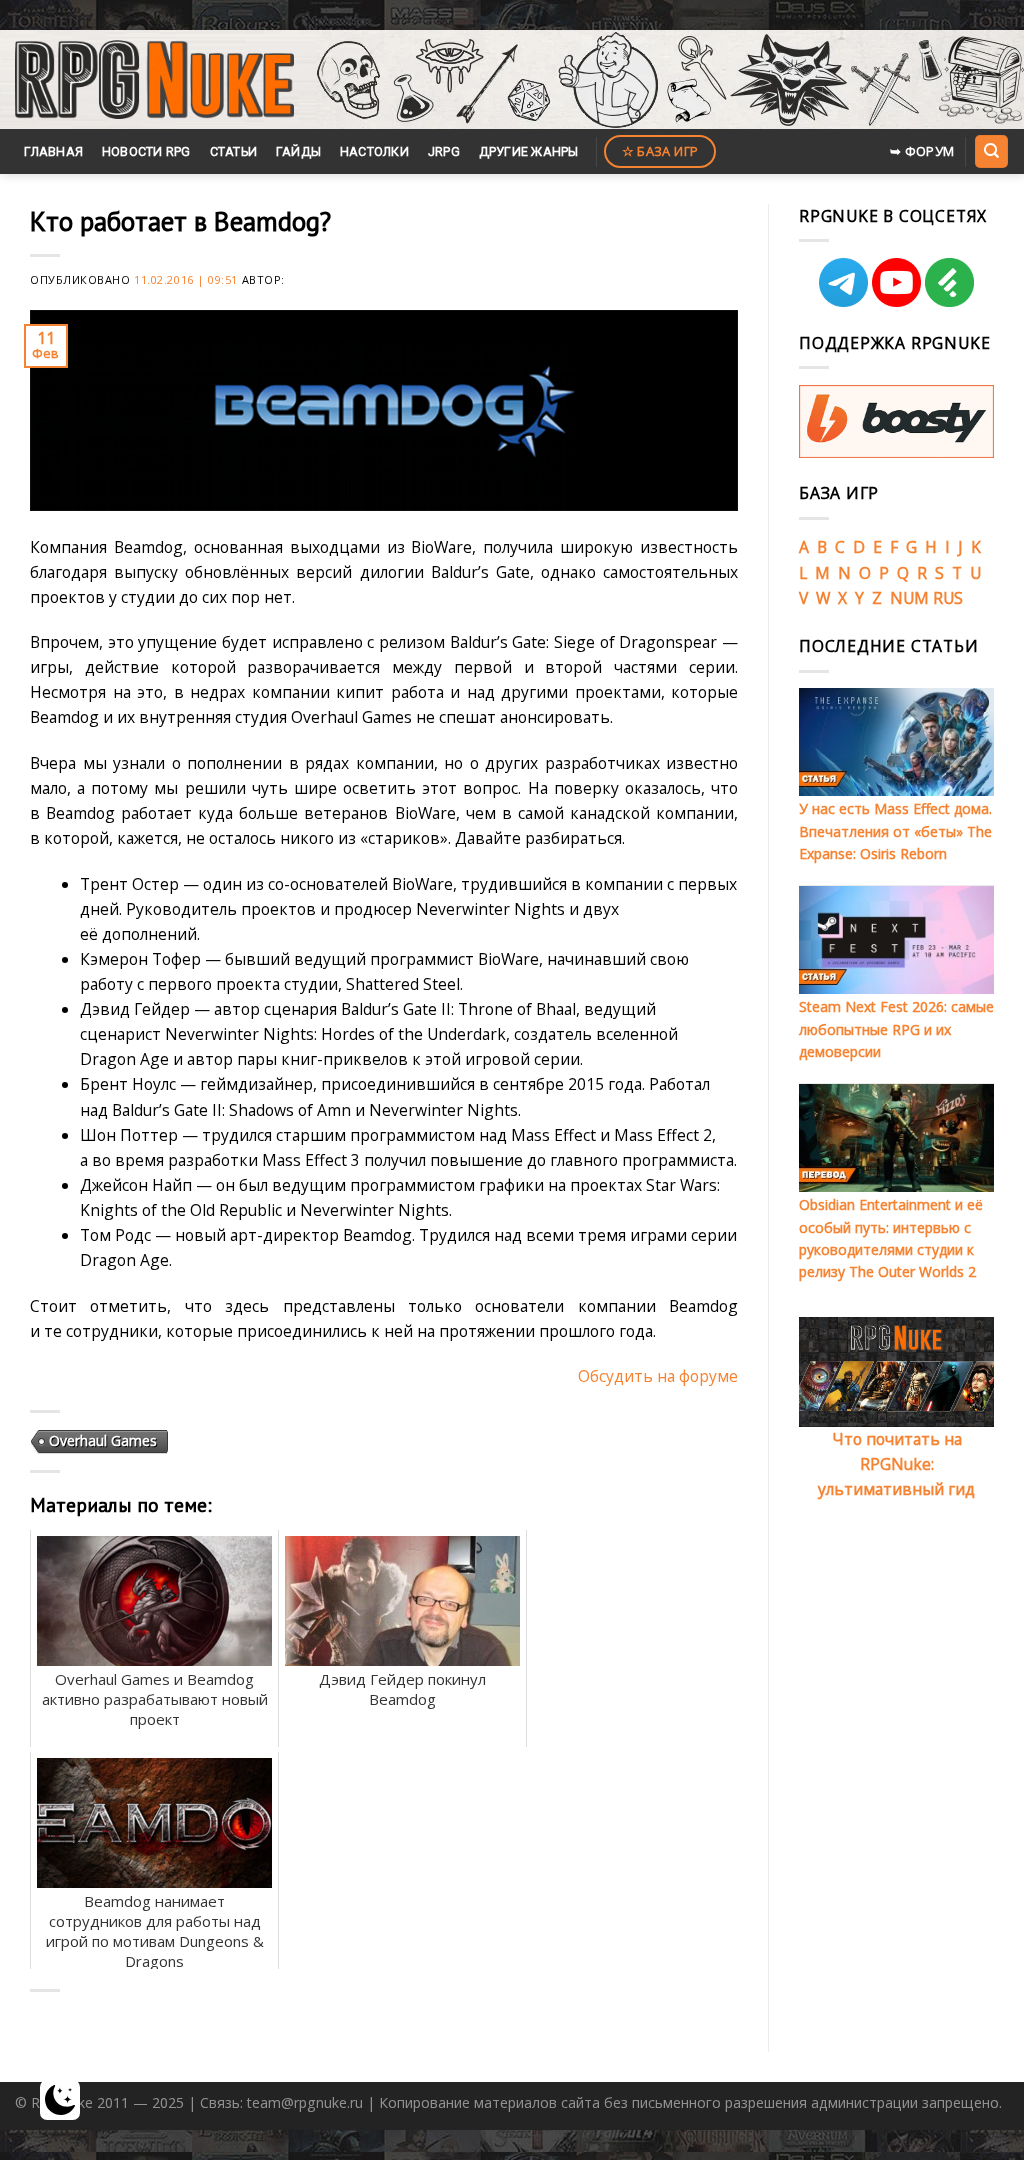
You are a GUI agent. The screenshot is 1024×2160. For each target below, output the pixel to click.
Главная (53, 151)
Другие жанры (529, 151)
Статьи (234, 151)
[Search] (991, 151)
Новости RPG (146, 151)
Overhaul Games (103, 1440)
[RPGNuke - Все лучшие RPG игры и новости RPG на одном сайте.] (154, 80)
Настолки (374, 151)
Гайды (298, 151)
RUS (948, 598)
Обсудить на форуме (658, 1376)
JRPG (444, 151)
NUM (909, 598)
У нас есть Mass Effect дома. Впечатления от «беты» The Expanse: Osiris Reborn (895, 831)
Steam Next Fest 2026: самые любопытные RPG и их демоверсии (896, 1029)
